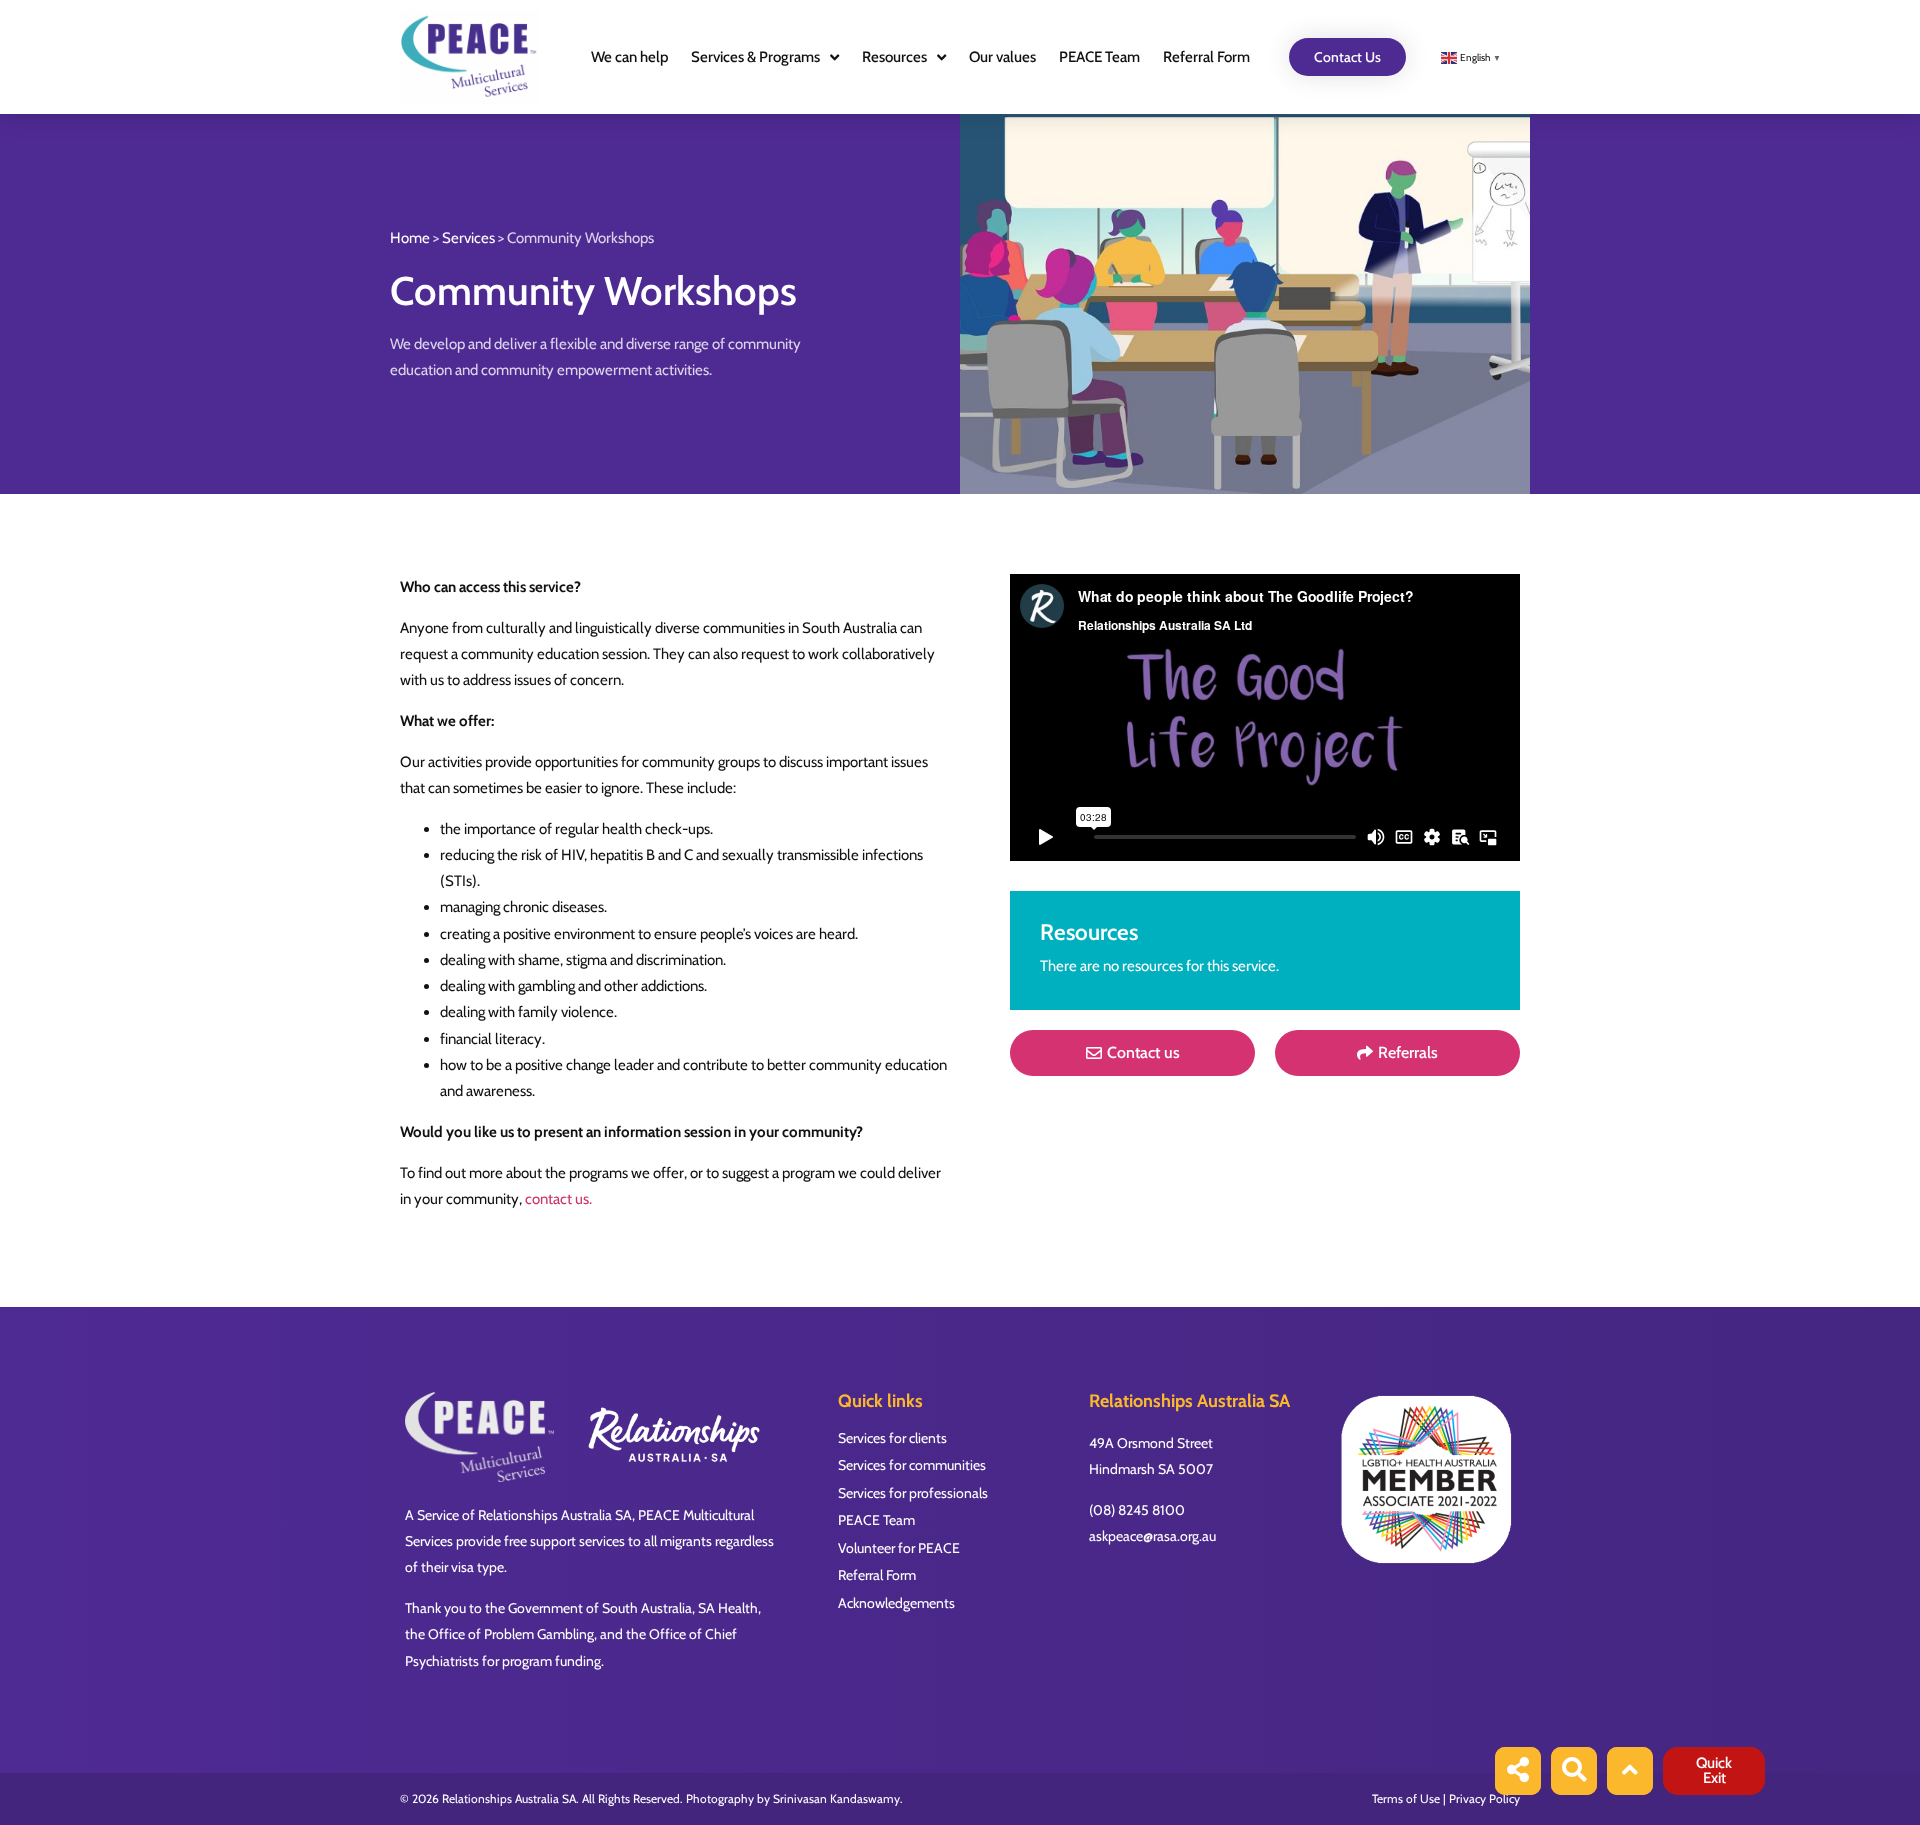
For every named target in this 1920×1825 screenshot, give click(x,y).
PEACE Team (1099, 57)
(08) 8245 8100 (1137, 1510)
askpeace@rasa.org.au (1152, 1536)
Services (468, 238)
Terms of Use (1406, 1798)
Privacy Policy (1484, 1798)
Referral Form (1206, 57)
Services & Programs (755, 57)
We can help (629, 57)
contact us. (558, 1199)
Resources (894, 57)
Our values (1002, 57)
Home (410, 238)
